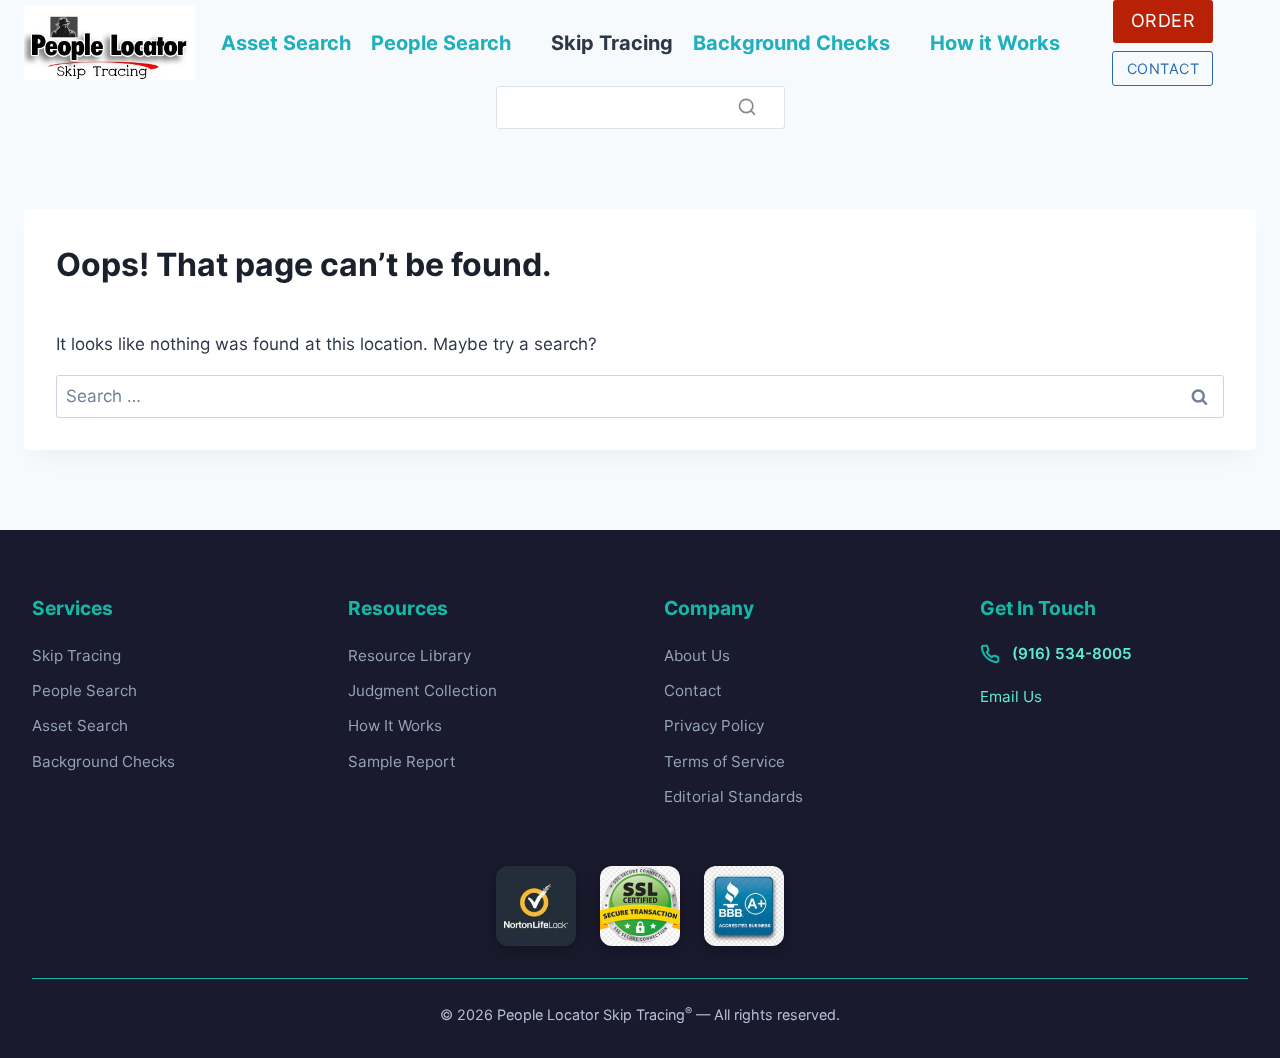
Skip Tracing (612, 43)
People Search (441, 43)
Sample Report (402, 761)
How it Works (995, 43)
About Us (697, 655)
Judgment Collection (422, 690)
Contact (693, 690)
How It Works (395, 725)
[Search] (747, 107)
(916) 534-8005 (1072, 653)
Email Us (1011, 696)
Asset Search (286, 43)
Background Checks (791, 43)
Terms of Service (724, 761)
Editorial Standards (733, 796)
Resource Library (409, 655)
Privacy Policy (714, 725)
